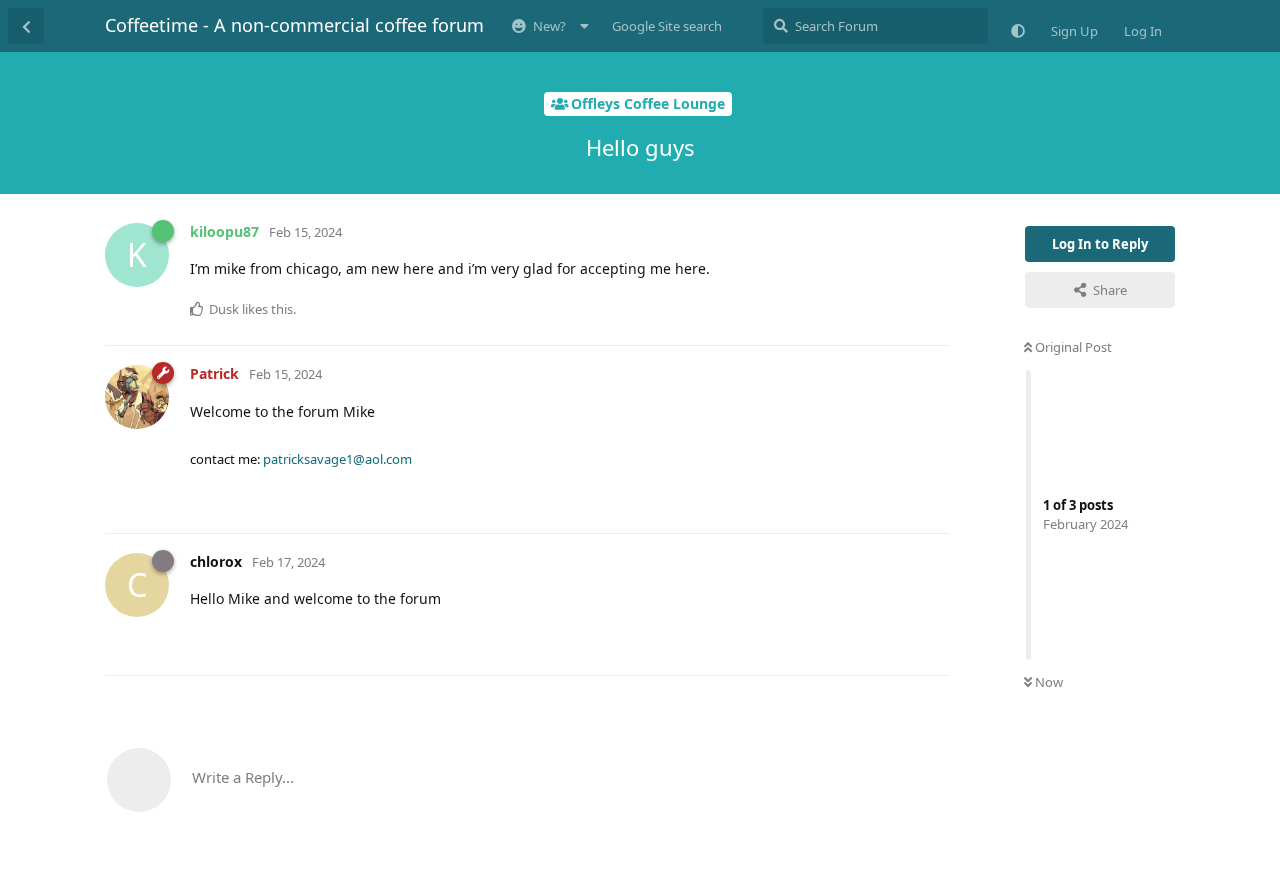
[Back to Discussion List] (26, 26)
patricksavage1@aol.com (337, 459)
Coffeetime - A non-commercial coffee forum (294, 25)
